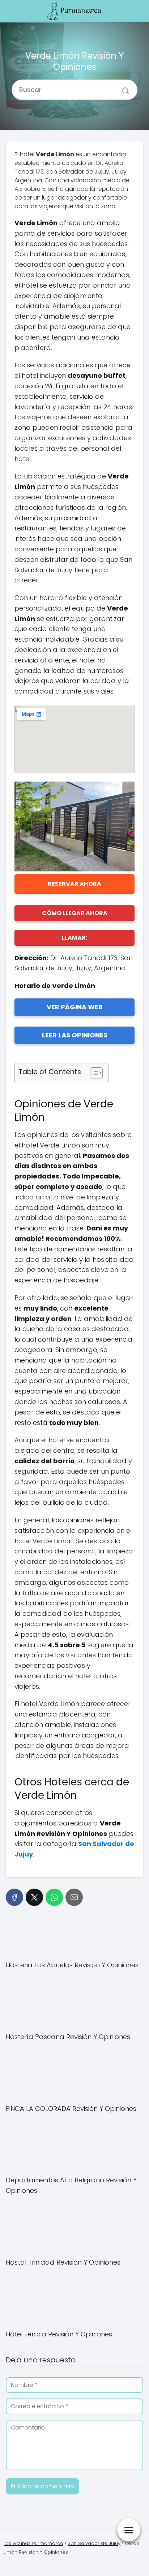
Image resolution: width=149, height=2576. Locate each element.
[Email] (74, 1897)
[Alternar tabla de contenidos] (93, 1073)
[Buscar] (123, 87)
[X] (34, 1897)
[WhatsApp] (54, 1897)
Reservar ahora (74, 884)
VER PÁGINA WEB (75, 1007)
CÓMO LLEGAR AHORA (75, 913)
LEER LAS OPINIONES (75, 1035)
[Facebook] (14, 1897)
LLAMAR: (74, 938)
